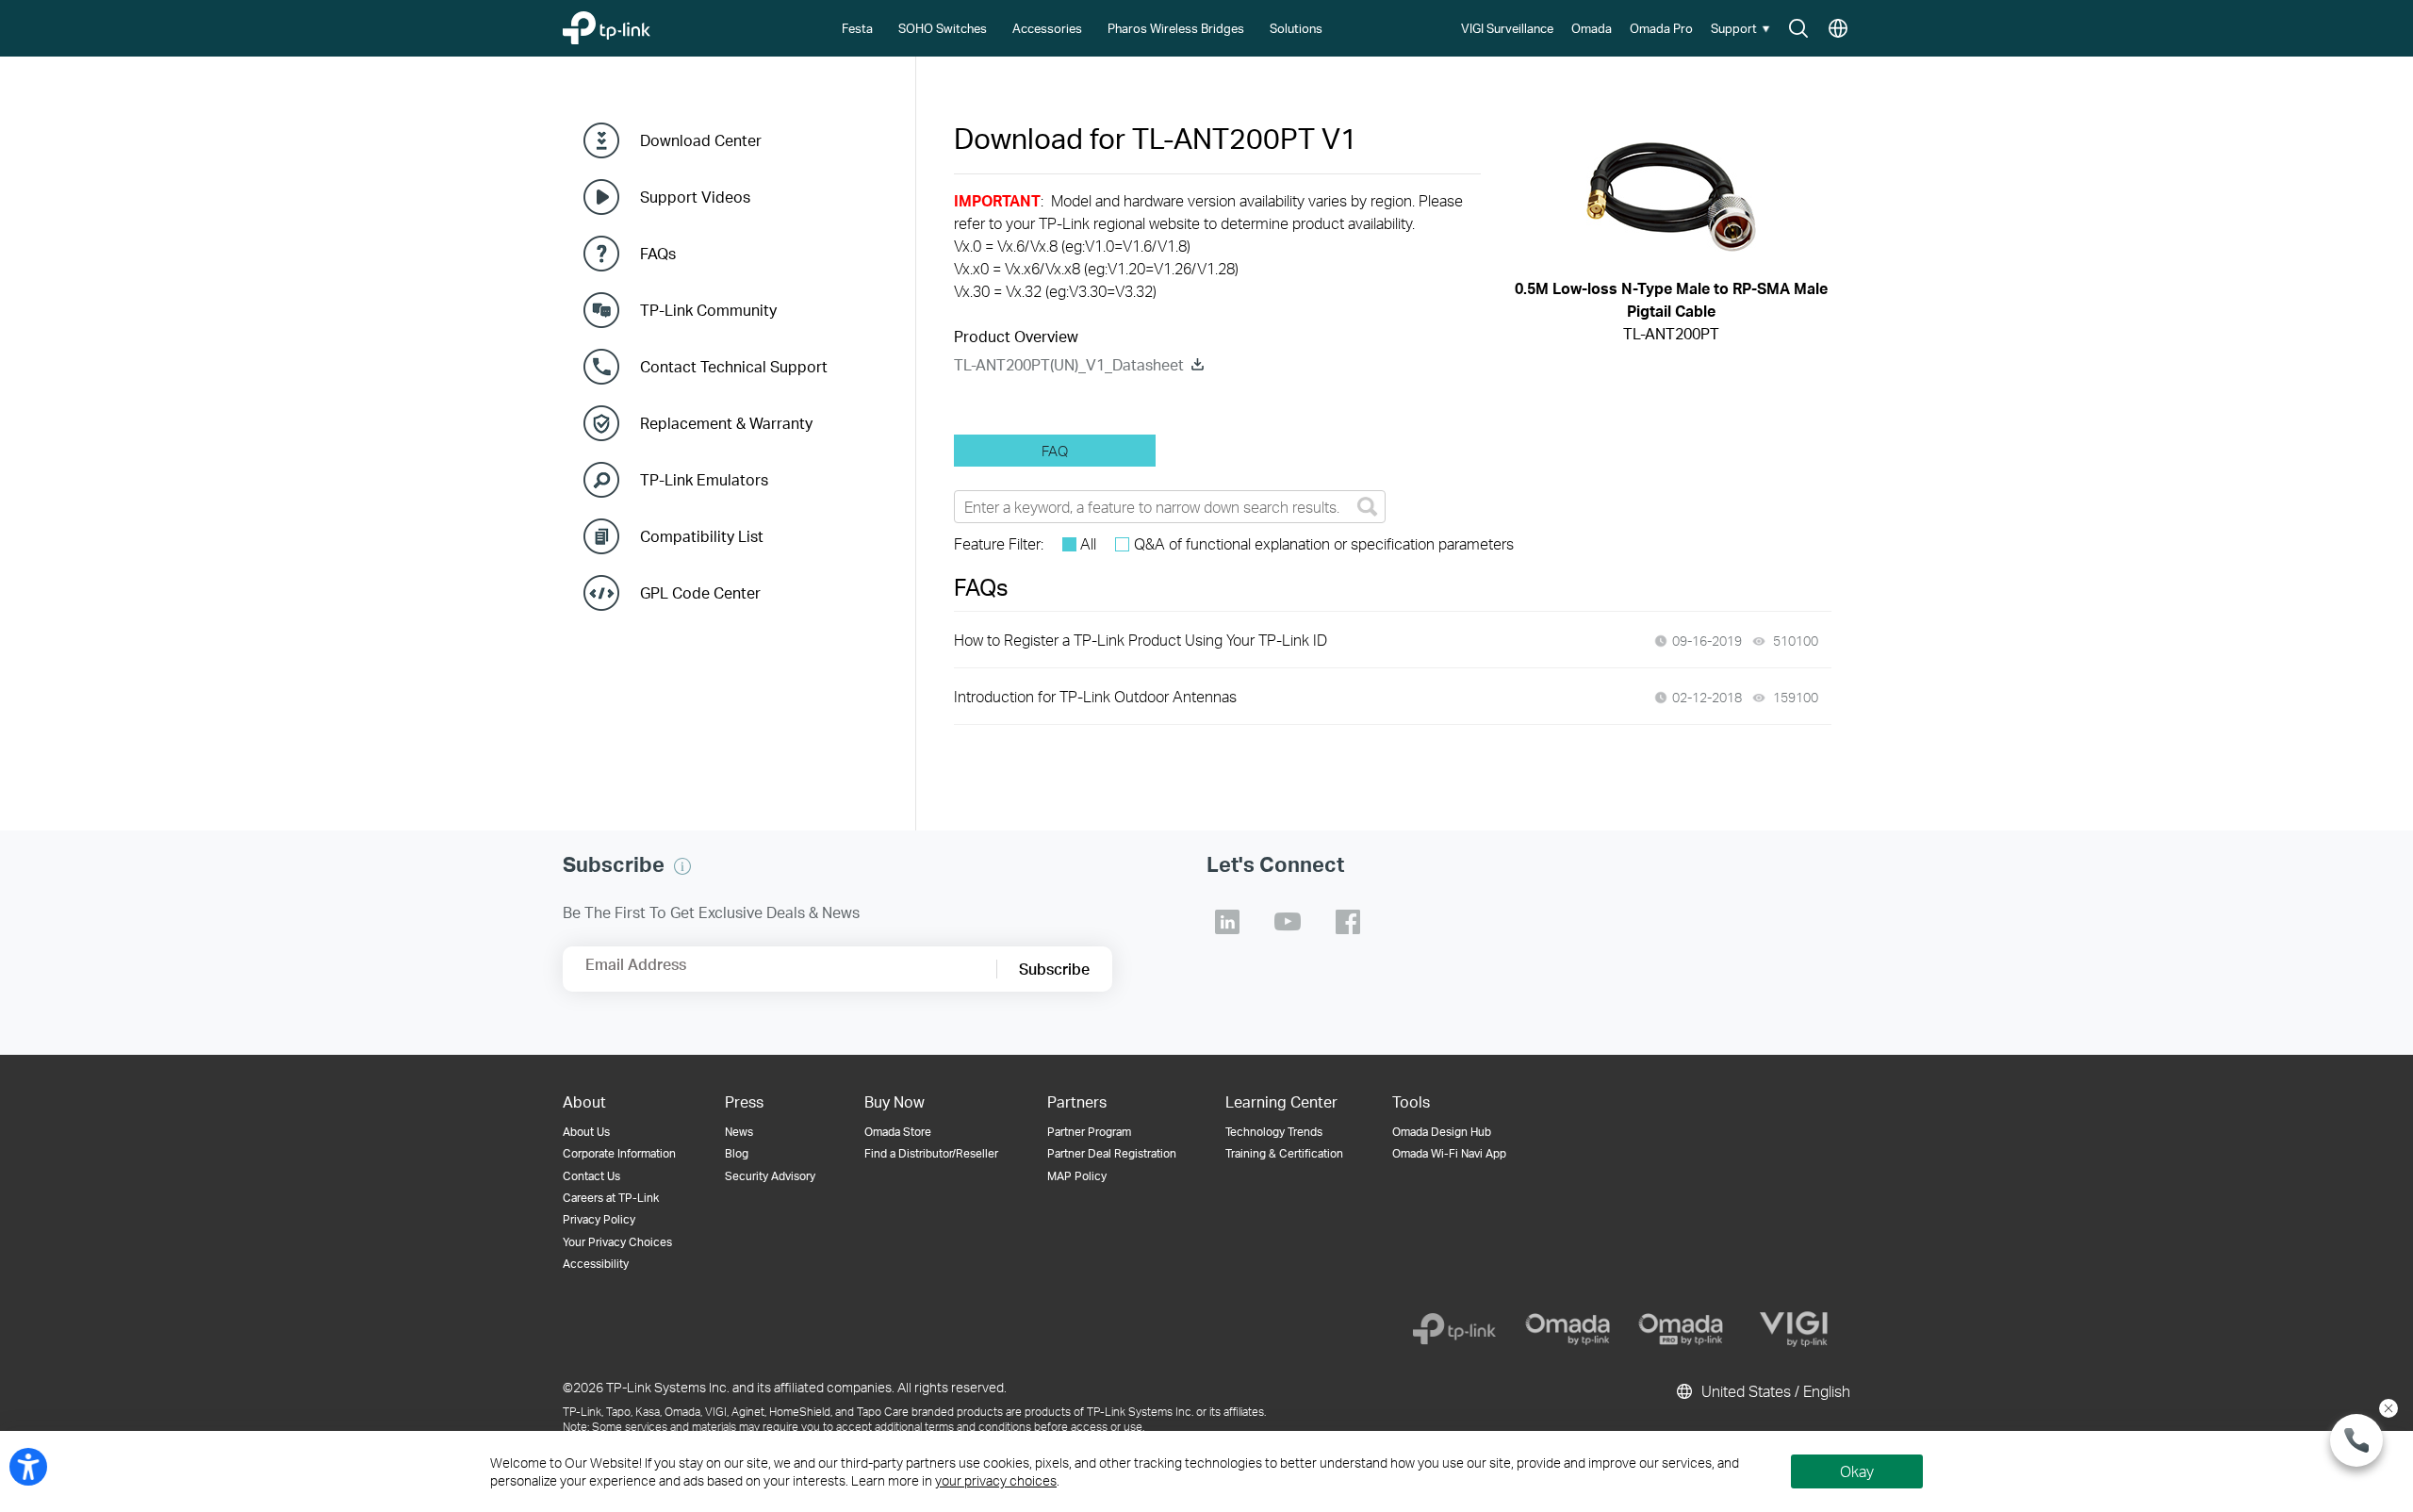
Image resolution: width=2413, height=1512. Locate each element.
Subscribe (1054, 969)
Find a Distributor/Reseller (931, 1153)
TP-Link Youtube (1288, 922)
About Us (586, 1132)
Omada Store (898, 1132)
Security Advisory (770, 1176)
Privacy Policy (599, 1219)
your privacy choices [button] (996, 1480)
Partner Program (1089, 1132)
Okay (1857, 1471)
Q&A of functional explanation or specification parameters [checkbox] (1324, 543)
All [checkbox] (1088, 543)
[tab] (1055, 451)
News (739, 1132)
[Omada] (1568, 1329)
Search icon (1798, 29)
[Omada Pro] (1681, 1329)
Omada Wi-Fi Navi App (1449, 1153)
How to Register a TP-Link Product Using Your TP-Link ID (1141, 640)
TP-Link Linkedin (1227, 922)
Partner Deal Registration (1112, 1153)
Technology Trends (1274, 1132)
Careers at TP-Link (611, 1198)
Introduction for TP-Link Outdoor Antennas (1095, 696)
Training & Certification (1284, 1153)
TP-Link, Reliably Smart (643, 23)
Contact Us (591, 1176)
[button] (1743, 28)
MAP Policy (1077, 1176)
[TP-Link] (1454, 1329)
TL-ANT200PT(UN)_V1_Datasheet (1069, 364)
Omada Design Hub (1442, 1132)
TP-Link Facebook (1348, 922)
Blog (737, 1153)
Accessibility (596, 1264)
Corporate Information (619, 1153)
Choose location (1838, 29)
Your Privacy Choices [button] (617, 1242)
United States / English (1774, 1391)
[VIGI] (1794, 1329)
